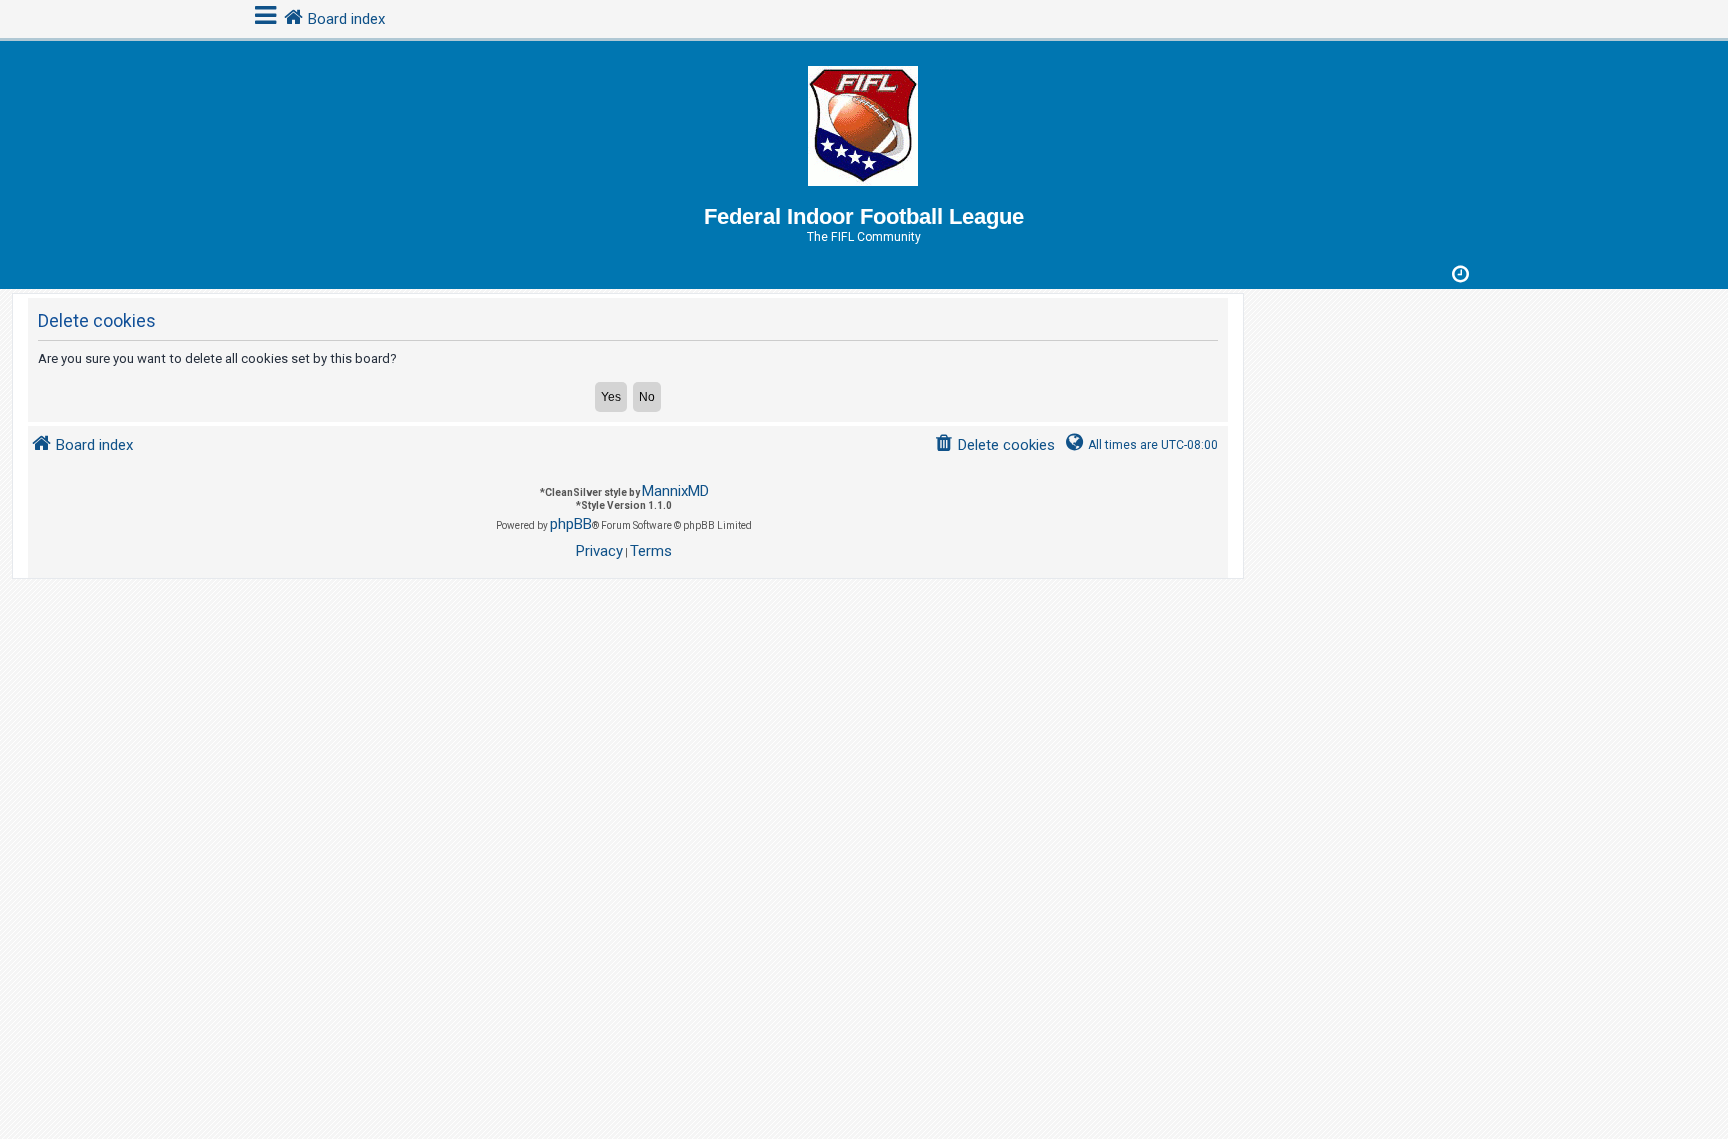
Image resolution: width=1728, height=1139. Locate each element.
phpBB (571, 524)
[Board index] (864, 122)
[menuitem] (994, 445)
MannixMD (675, 491)
